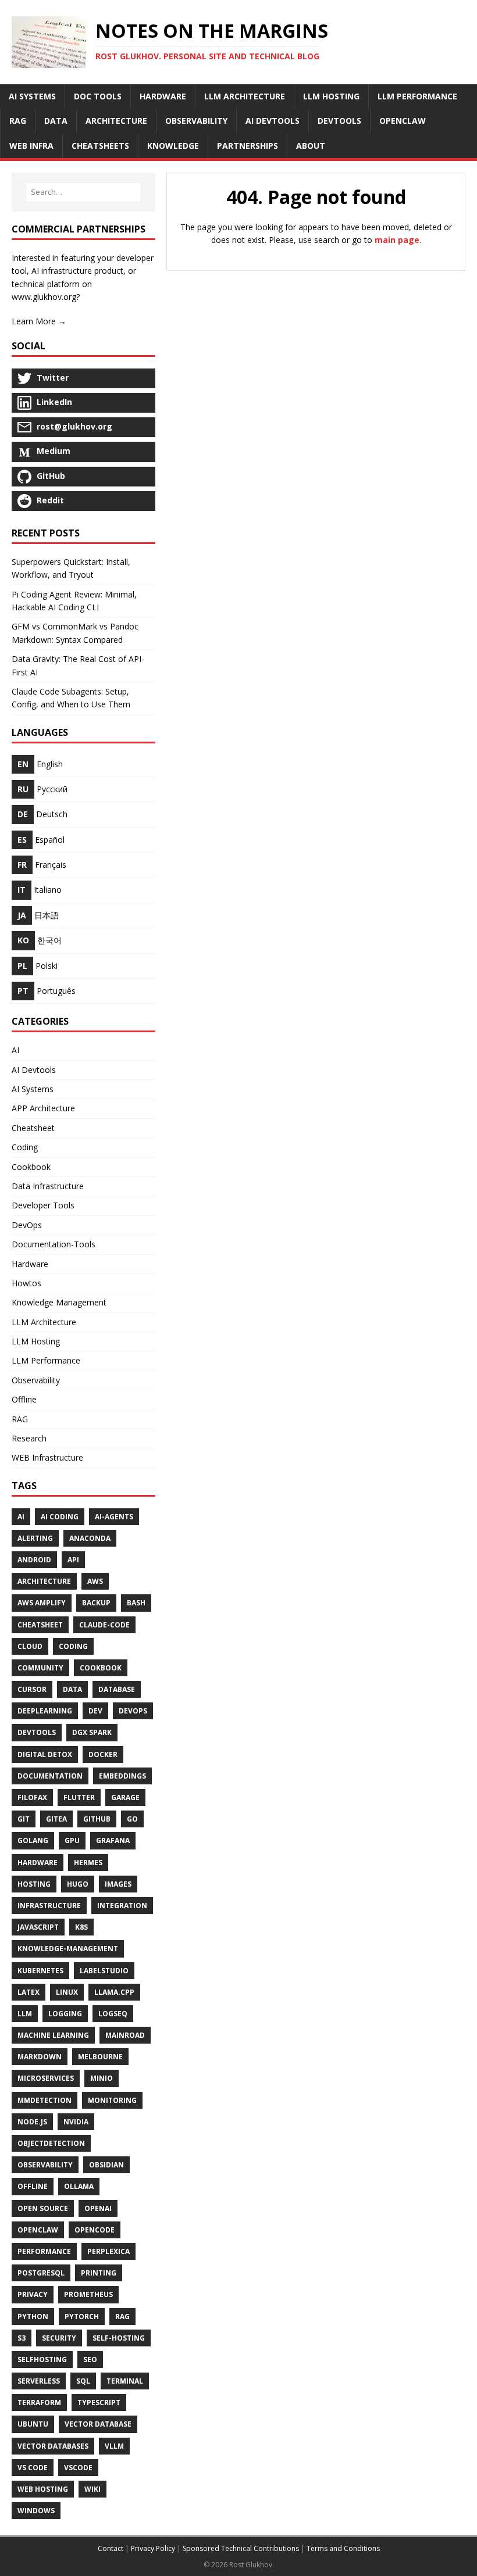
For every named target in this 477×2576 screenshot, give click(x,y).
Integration (122, 1906)
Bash (136, 1603)
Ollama (79, 2186)
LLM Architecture (44, 1322)
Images (118, 1884)
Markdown (40, 2057)
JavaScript (38, 1927)
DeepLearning (45, 1711)
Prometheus (88, 2294)
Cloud (30, 1646)
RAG (20, 1419)
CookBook (101, 1668)
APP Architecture (43, 1108)
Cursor (32, 1689)
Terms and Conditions (343, 2548)
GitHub (97, 1819)
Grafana (113, 1840)
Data (72, 1689)
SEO (90, 2359)
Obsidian (106, 2165)
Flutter (79, 1797)
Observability (36, 1380)
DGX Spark (92, 1732)
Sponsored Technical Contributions (241, 2548)
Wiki (92, 2489)
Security (59, 2338)
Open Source (43, 2208)
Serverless (39, 2381)
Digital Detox (45, 1754)
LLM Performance (46, 1360)
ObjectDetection (51, 2143)
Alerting (35, 1538)
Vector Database (98, 2424)
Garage (125, 1797)
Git (24, 1819)
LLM (25, 2014)
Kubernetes (40, 1971)
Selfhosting (42, 2359)
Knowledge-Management (68, 1949)
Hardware (30, 1264)
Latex (29, 1992)
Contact (111, 2548)
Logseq (113, 2014)
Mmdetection (45, 2100)
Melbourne (100, 2057)
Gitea (56, 1819)
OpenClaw (38, 2230)
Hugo (78, 1884)
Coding (25, 1147)
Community (40, 1668)
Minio (102, 2078)
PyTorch (82, 2316)
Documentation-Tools (54, 1244)
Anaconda (90, 1538)
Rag (122, 2316)
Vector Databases (53, 2446)
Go (132, 1819)
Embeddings (122, 1776)
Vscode (78, 2468)
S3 (22, 2338)
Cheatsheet (33, 1128)
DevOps (27, 1225)
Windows (36, 2511)
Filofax (32, 1797)
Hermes (88, 1863)
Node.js (32, 2122)
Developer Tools (43, 1205)
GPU (72, 1840)
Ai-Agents (114, 1517)
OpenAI (98, 2208)
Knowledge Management (59, 1302)
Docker (103, 1754)
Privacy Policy (153, 2548)
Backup (96, 1603)
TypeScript (99, 2403)
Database (117, 1689)
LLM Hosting (36, 1341)
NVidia (76, 2122)
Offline (24, 1399)
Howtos (26, 1283)
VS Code (33, 2468)
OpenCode (95, 2230)
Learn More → (39, 321)
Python (33, 2316)
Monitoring (112, 2100)
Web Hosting (43, 2489)
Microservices (46, 2078)
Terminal (125, 2381)
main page (397, 240)
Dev (95, 1711)
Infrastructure (49, 1906)
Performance (44, 2251)
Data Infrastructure (48, 1186)
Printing (99, 2273)
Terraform (39, 2403)
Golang (33, 1840)
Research (29, 1438)
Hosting (34, 1884)
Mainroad (125, 2035)
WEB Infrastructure (47, 1457)
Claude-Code (104, 1625)
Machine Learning (53, 2035)
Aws (95, 1581)
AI (15, 1050)
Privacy (33, 2294)
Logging (65, 2014)
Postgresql (41, 2273)
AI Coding (60, 1517)
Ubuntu (33, 2424)
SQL (83, 2381)
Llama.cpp (114, 1992)
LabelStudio (104, 1971)
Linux (67, 1992)
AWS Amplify (42, 1603)
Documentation (50, 1776)
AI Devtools (34, 1070)
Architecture (44, 1581)
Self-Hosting (119, 2338)
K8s (81, 1927)
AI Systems (33, 1089)
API (73, 1560)
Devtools (37, 1732)
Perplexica (108, 2251)
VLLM (114, 2446)
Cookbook (31, 1167)
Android (34, 1560)
